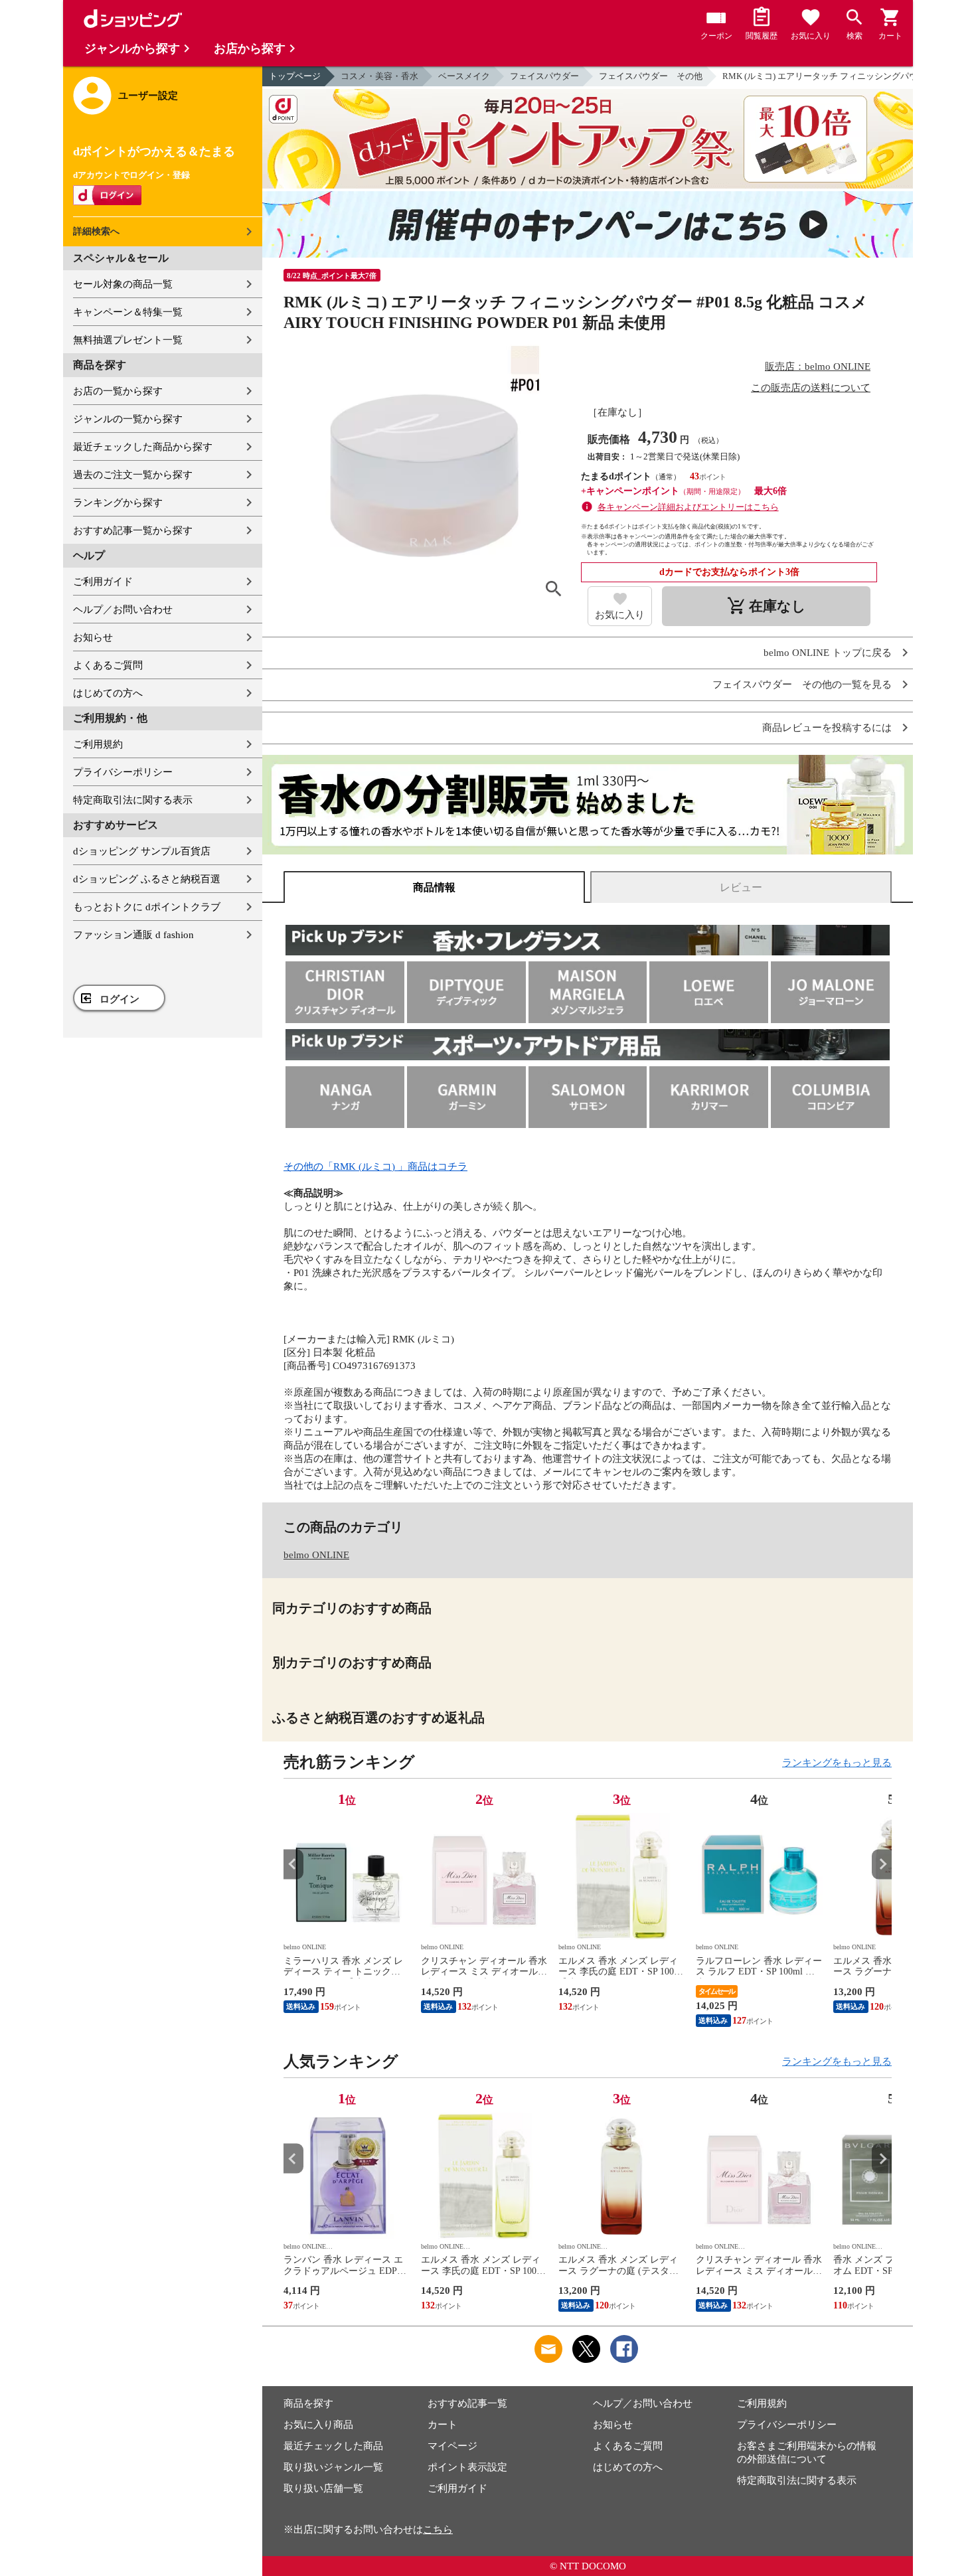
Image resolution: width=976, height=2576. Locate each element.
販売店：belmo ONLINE (818, 366)
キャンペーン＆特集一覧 (128, 312)
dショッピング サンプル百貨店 (142, 851)
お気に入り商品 (318, 2425)
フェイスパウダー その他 (651, 76)
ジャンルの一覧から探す (128, 419)
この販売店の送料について (811, 388)
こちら (438, 2530)
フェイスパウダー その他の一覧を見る (802, 685)
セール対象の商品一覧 (123, 284)
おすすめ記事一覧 (467, 2403)
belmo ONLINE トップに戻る (828, 653)
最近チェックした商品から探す (143, 447)
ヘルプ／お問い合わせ (123, 609)
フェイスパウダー (544, 76)
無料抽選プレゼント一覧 (128, 340)
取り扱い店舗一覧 (323, 2488)
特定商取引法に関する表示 (133, 800)
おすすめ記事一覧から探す (133, 530)
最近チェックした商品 (333, 2446)
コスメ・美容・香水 (379, 76)
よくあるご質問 (108, 665)
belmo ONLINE (316, 1555)
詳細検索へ (96, 231)
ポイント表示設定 (467, 2467)
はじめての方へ (108, 693)
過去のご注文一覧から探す (133, 475)
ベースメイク (464, 76)
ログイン (120, 999)
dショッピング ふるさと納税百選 (147, 879)
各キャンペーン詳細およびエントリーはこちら (688, 507)
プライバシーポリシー (123, 772)
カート (443, 2425)
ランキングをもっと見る (837, 1763)
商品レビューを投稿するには (827, 728)
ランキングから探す (118, 503)
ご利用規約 (98, 744)
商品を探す (308, 2403)
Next (882, 1864)
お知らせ (93, 637)
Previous (293, 1864)
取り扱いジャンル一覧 (333, 2467)
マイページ (452, 2446)
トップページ (295, 76)
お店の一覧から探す (118, 391)
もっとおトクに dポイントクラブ (147, 907)
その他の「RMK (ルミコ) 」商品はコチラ (375, 1167)
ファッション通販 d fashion (133, 935)
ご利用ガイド (103, 582)
